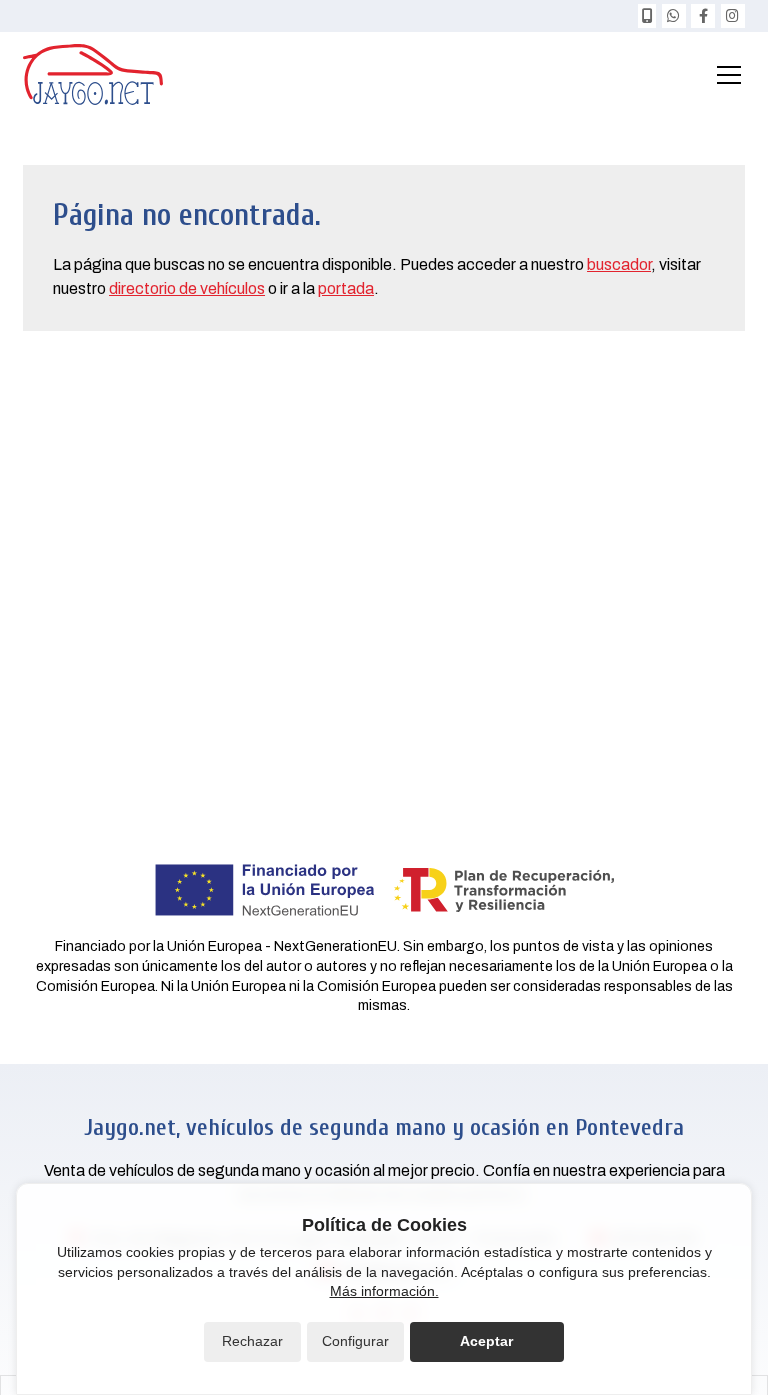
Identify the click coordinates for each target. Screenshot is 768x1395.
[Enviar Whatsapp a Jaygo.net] (674, 16)
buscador (619, 264)
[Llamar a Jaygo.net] (647, 16)
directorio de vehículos (187, 288)
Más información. (384, 1291)
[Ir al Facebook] (703, 16)
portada (346, 288)
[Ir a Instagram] (733, 16)
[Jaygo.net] (93, 74)
